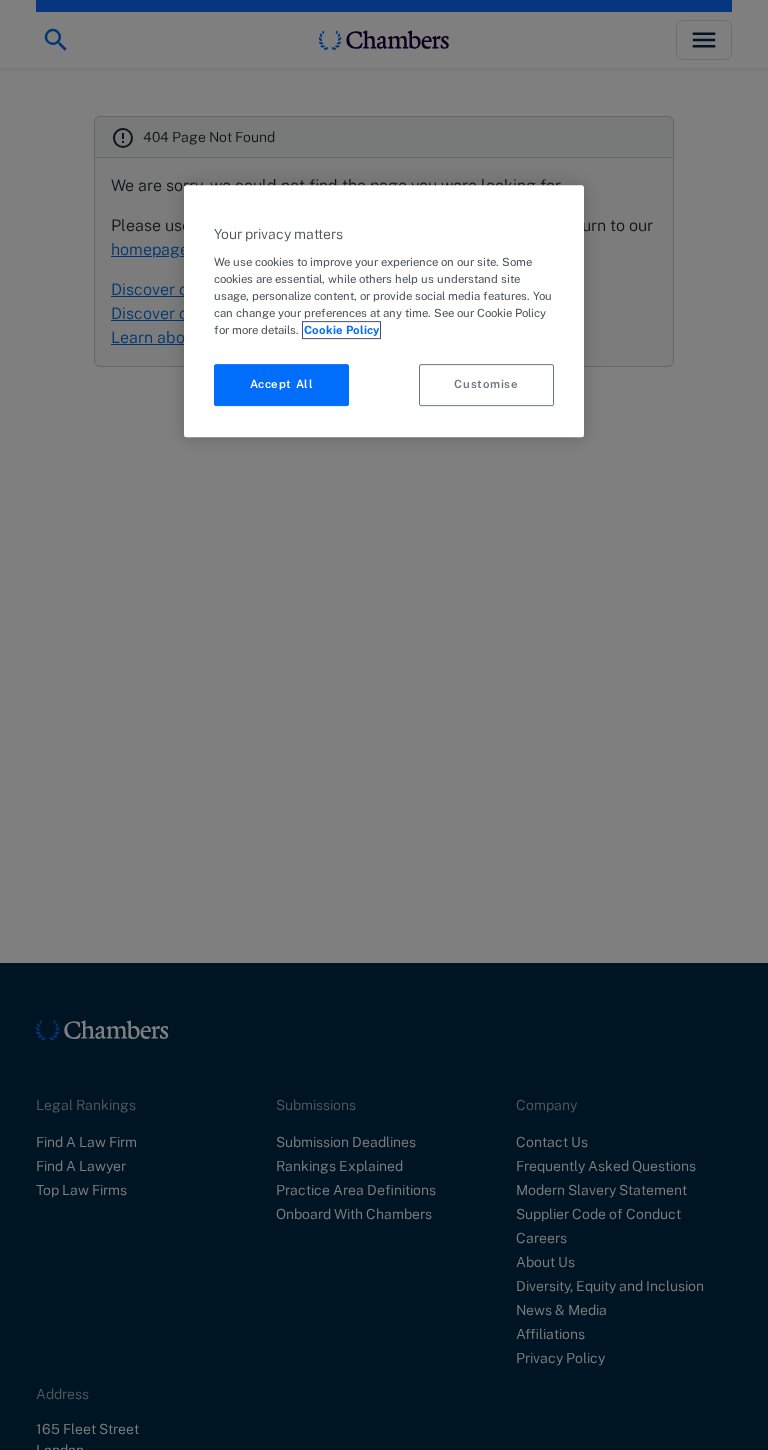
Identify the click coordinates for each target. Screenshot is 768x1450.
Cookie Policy (341, 330)
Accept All (282, 385)
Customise (486, 385)
